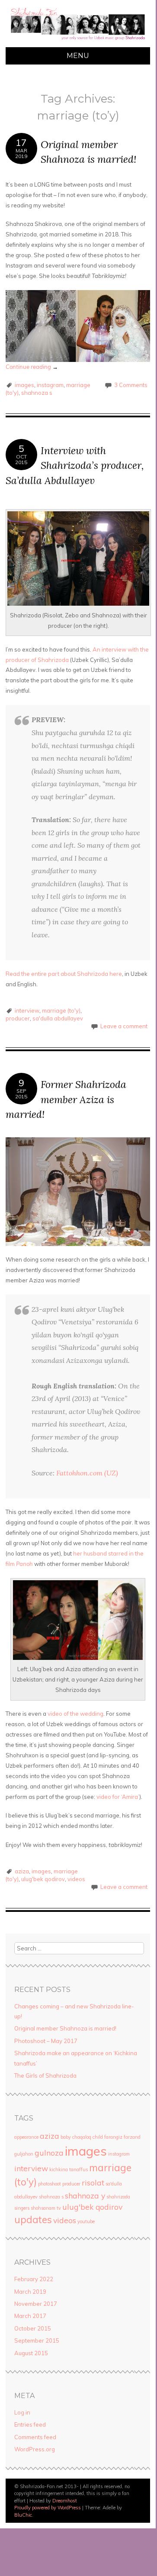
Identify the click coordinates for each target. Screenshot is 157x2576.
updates (33, 2220)
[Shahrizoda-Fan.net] (78, 42)
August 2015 (31, 2353)
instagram (50, 385)
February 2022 (34, 2279)
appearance (26, 2137)
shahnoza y (85, 2195)
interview (27, 1010)
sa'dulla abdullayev (58, 1018)
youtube (86, 2221)
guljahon (24, 2154)
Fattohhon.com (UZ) (87, 1473)
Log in (22, 2412)
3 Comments (131, 385)
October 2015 (33, 2328)
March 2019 (30, 2292)
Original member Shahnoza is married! (65, 2028)
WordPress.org (35, 2449)
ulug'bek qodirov (43, 1879)
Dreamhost (65, 2501)
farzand (132, 2137)
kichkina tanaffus (69, 2169)
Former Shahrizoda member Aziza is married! (66, 1099)
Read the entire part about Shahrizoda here (64, 974)
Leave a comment (124, 1026)
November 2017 (36, 2304)
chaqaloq (82, 2137)
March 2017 (30, 2316)
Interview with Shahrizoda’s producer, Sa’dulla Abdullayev (75, 465)
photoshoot (50, 2184)
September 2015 (37, 2340)
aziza (22, 1871)
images (24, 385)
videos (76, 1879)
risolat (93, 2182)
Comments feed (35, 2437)
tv (59, 2208)
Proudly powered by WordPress (48, 2508)
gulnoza (49, 2153)
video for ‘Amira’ (118, 1797)
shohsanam (43, 2208)
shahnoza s (37, 393)
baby (66, 2137)
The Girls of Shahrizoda (45, 2076)
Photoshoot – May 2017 (46, 2041)
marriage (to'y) (61, 1010)
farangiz (113, 2137)
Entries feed (30, 2424)
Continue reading (32, 367)
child (98, 2137)
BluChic (23, 2515)
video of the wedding (75, 1714)
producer (18, 1018)
